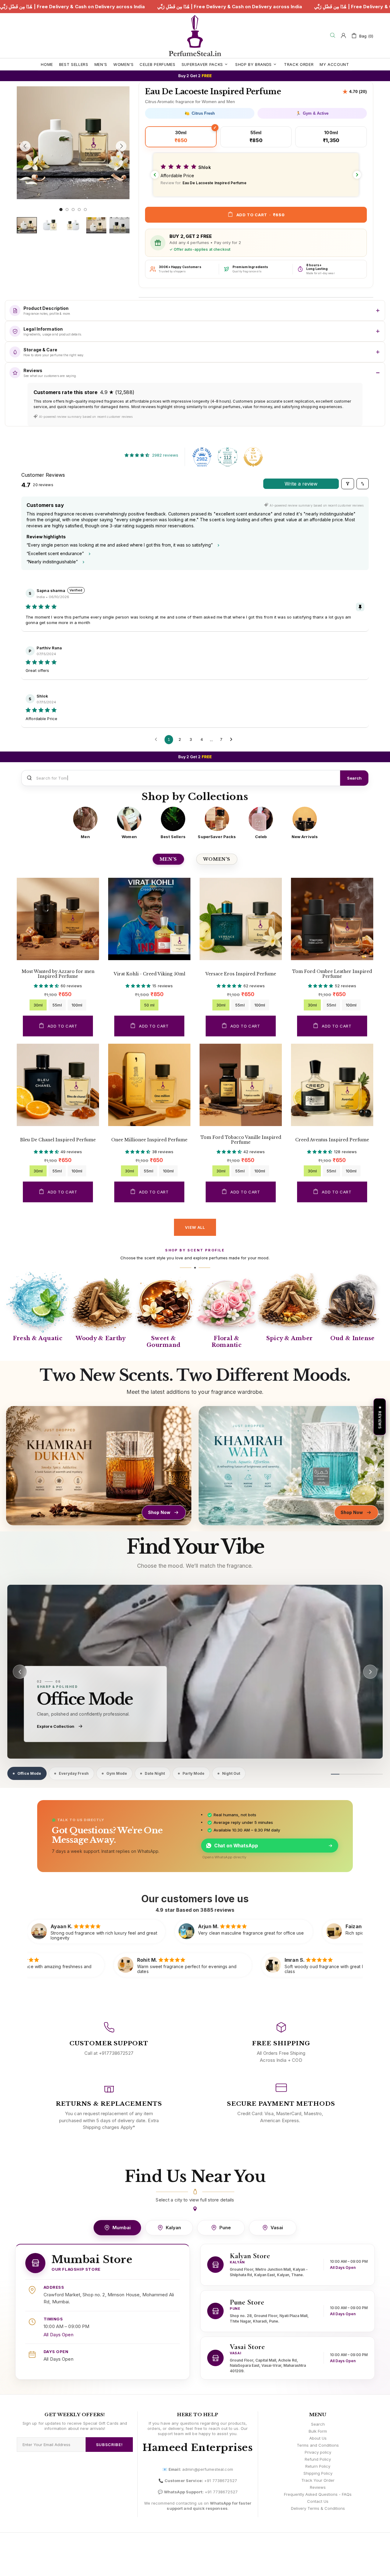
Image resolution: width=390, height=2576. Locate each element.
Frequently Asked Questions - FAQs (318, 2494)
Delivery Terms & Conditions (318, 2508)
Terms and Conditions (318, 2445)
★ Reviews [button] (380, 1417)
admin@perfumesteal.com (208, 2469)
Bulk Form (318, 2431)
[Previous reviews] (155, 175)
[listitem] (85, 823)
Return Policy (318, 2466)
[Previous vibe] (20, 1672)
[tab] (27, 1773)
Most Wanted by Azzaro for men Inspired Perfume (58, 974)
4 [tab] (79, 210)
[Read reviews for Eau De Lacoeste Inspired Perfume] (355, 92)
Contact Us (318, 2501)
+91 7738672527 (221, 2481)
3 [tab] (73, 210)
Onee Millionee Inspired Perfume (149, 1140)
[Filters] (348, 484)
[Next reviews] (357, 175)
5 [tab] (85, 210)
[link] (195, 1672)
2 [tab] (67, 210)
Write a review (301, 484)
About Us (318, 2438)
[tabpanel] (73, 143)
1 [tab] (61, 210)
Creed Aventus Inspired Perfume (332, 1140)
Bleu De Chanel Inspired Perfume (58, 1140)
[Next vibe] (370, 1672)
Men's (168, 859)
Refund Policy (318, 2459)
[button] (256, 175)
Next (19, 203)
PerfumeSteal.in (195, 36)
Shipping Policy (318, 2473)
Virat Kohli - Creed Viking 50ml (149, 974)
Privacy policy (318, 2452)
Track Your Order (318, 2480)
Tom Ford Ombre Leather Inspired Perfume (332, 974)
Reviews (318, 2487)
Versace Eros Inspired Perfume (241, 974)
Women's (217, 859)
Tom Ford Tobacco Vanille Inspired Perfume (241, 1140)
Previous (19, 85)
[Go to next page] (233, 740)
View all (195, 1227)
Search (354, 778)
